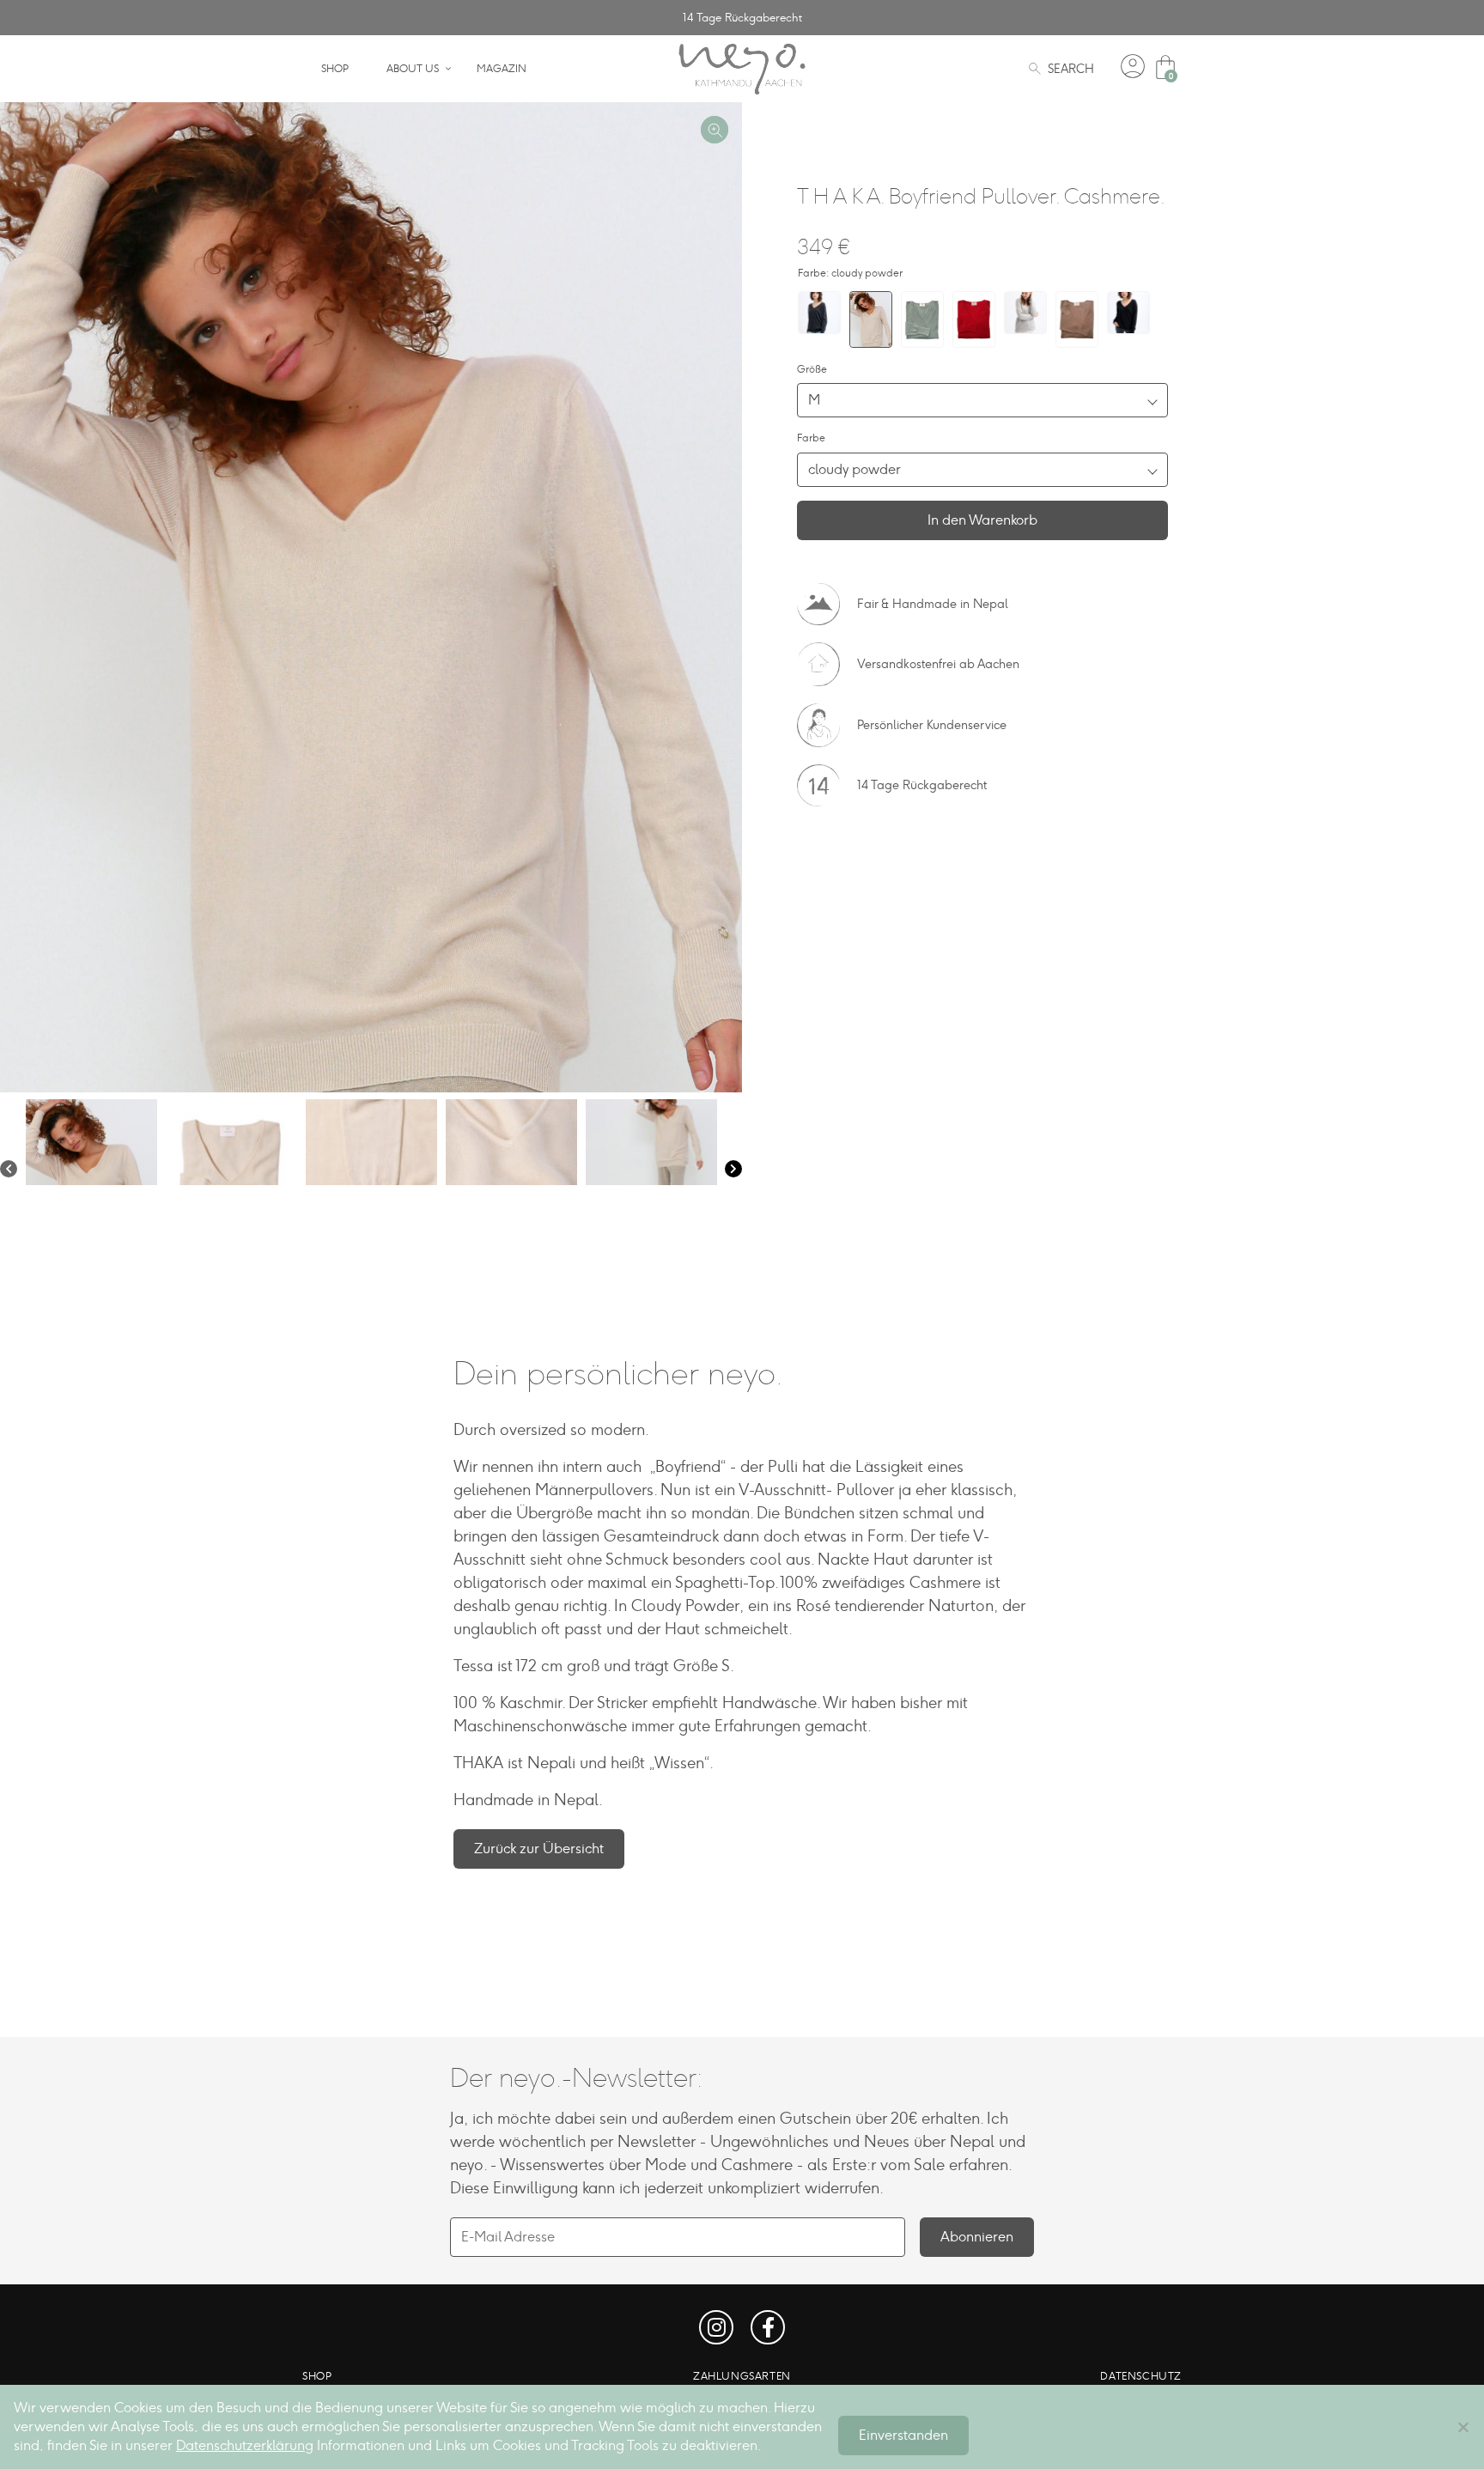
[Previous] (9, 1171)
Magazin (502, 69)
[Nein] (1463, 2427)
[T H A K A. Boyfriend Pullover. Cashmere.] (819, 313)
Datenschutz (1141, 2376)
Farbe (811, 438)
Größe (812, 369)
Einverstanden (903, 2435)
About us (413, 69)
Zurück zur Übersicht (539, 1849)
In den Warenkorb (982, 520)
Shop (335, 69)
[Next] (733, 1171)
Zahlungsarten (742, 2376)
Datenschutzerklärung (245, 2445)
